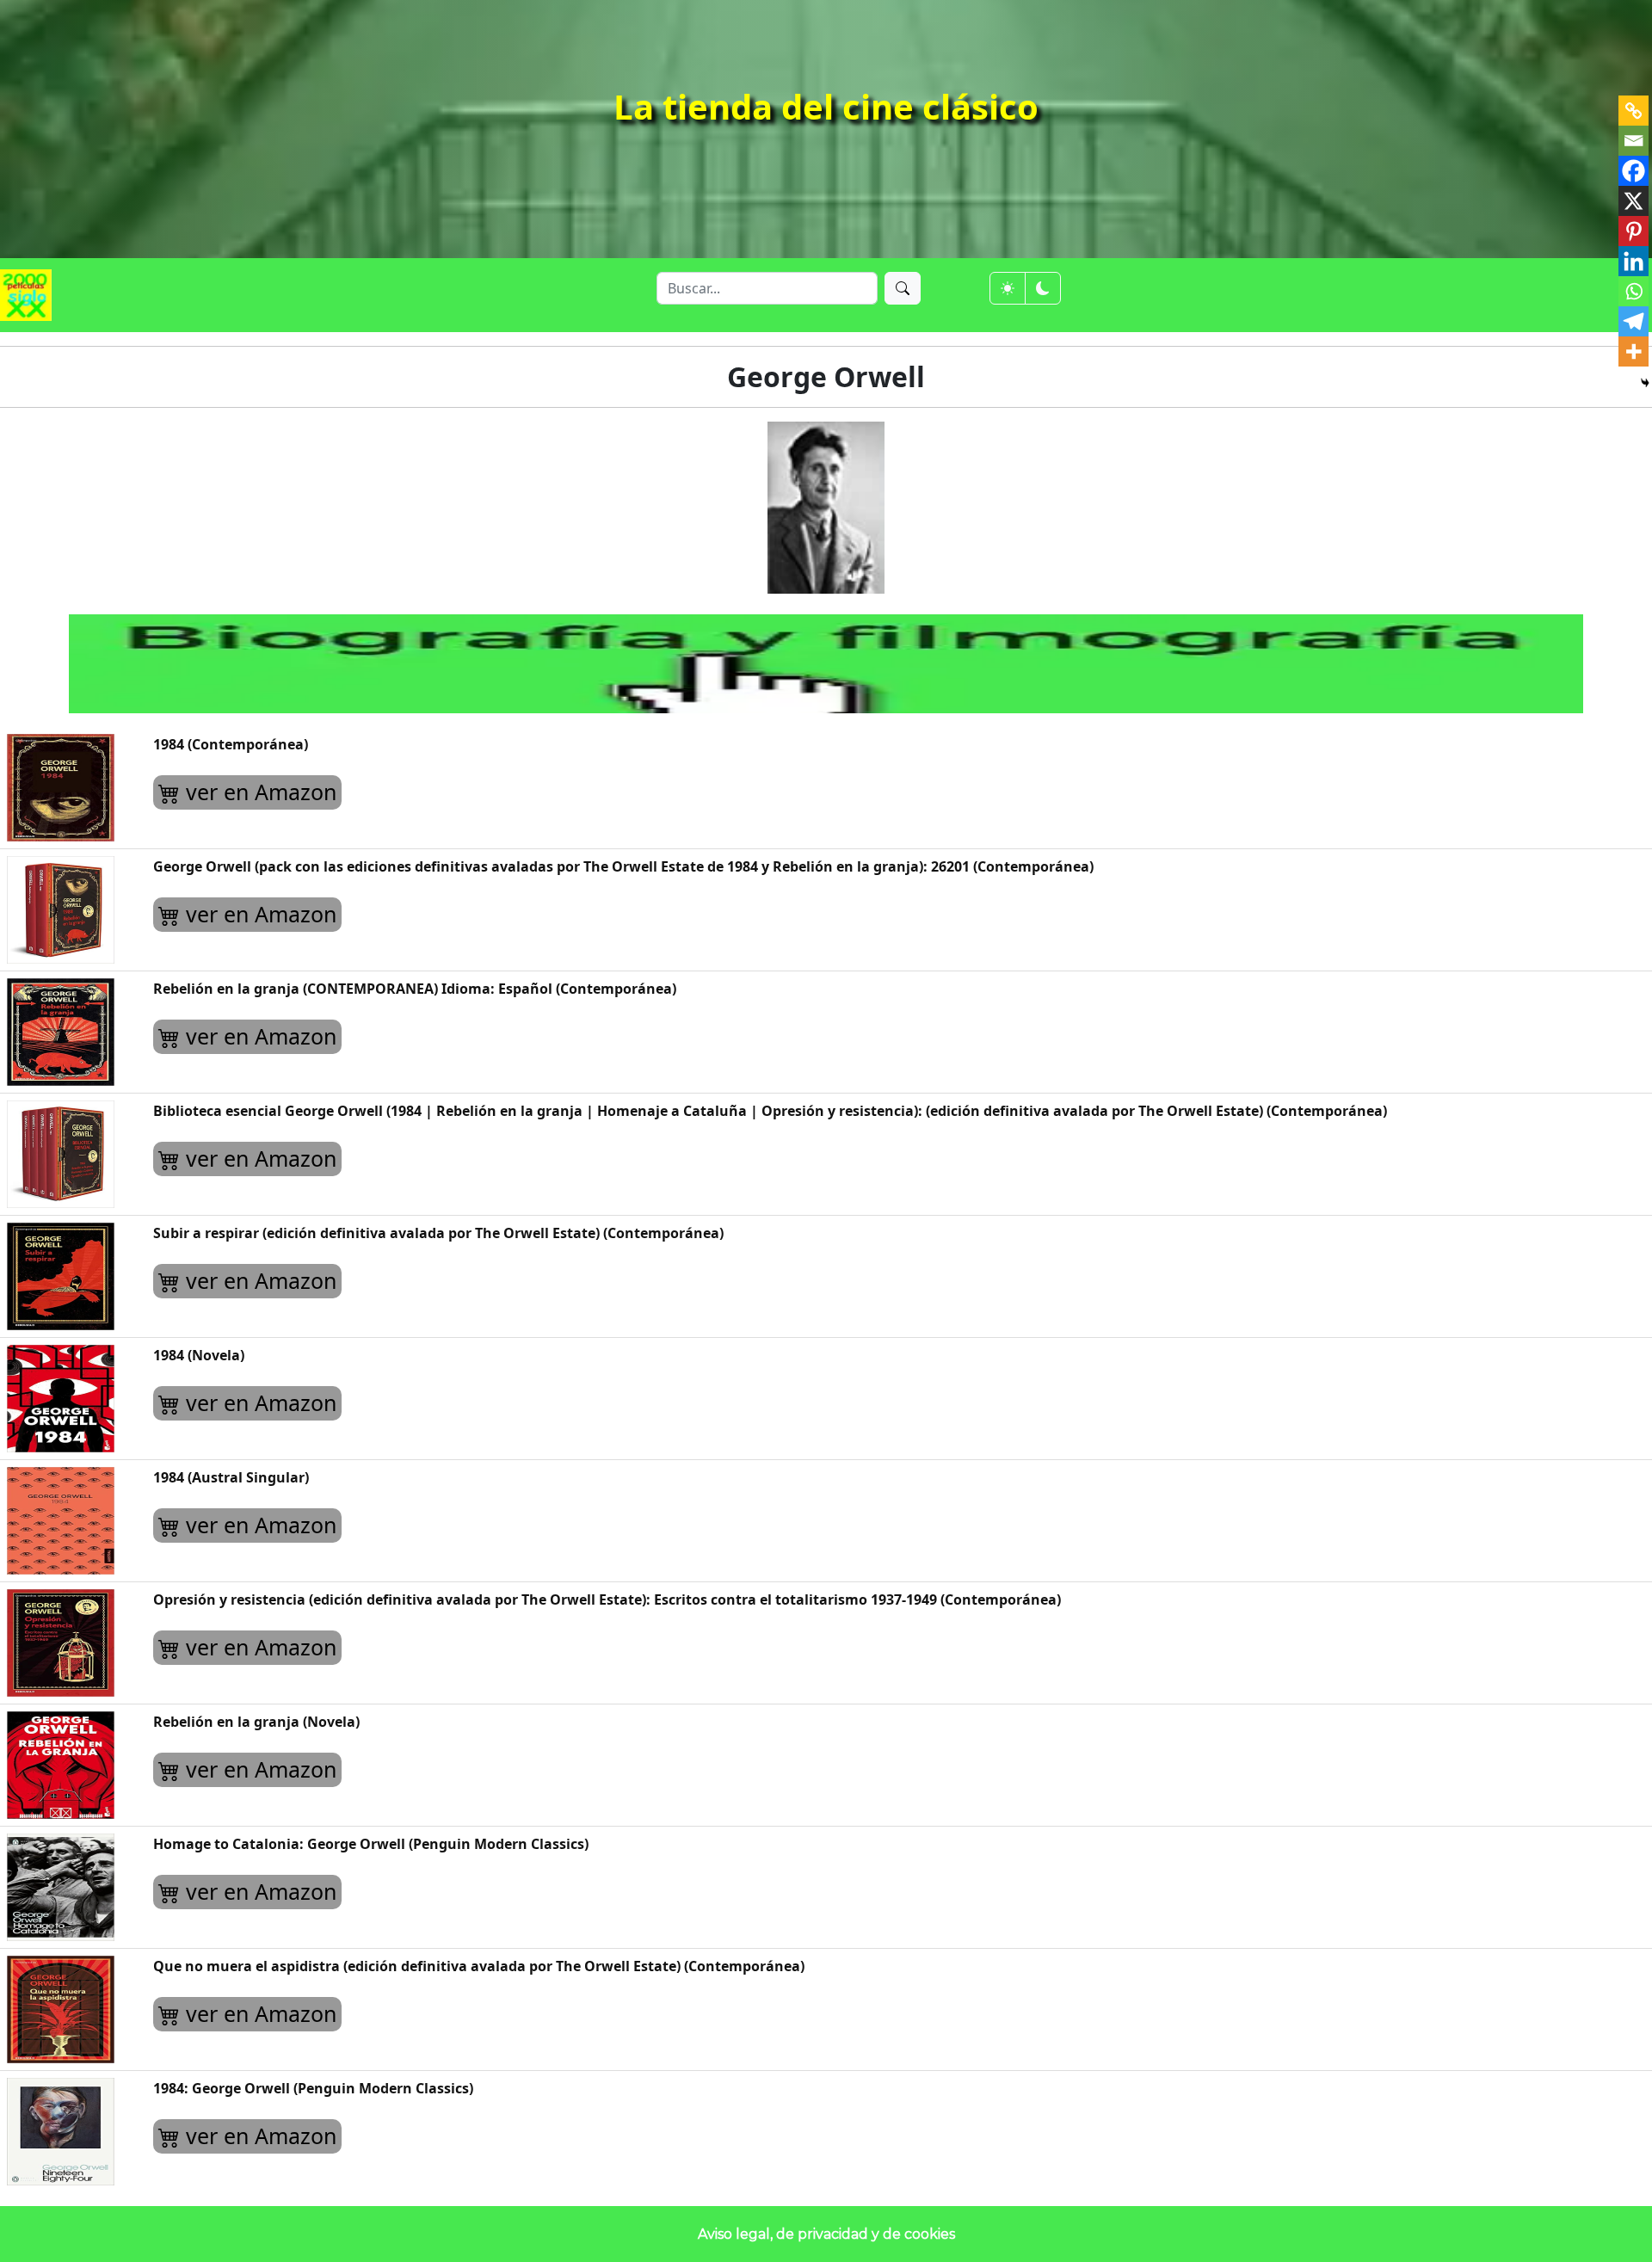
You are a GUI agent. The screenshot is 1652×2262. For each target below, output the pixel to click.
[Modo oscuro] (1043, 288)
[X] (1634, 201)
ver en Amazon (258, 792)
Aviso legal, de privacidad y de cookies (826, 2234)
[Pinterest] (1634, 231)
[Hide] (1645, 383)
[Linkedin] (1634, 261)
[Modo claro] (1008, 288)
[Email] (1634, 141)
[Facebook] (1634, 171)
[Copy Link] (1634, 111)
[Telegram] (1634, 321)
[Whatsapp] (1634, 291)
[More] (1634, 351)
